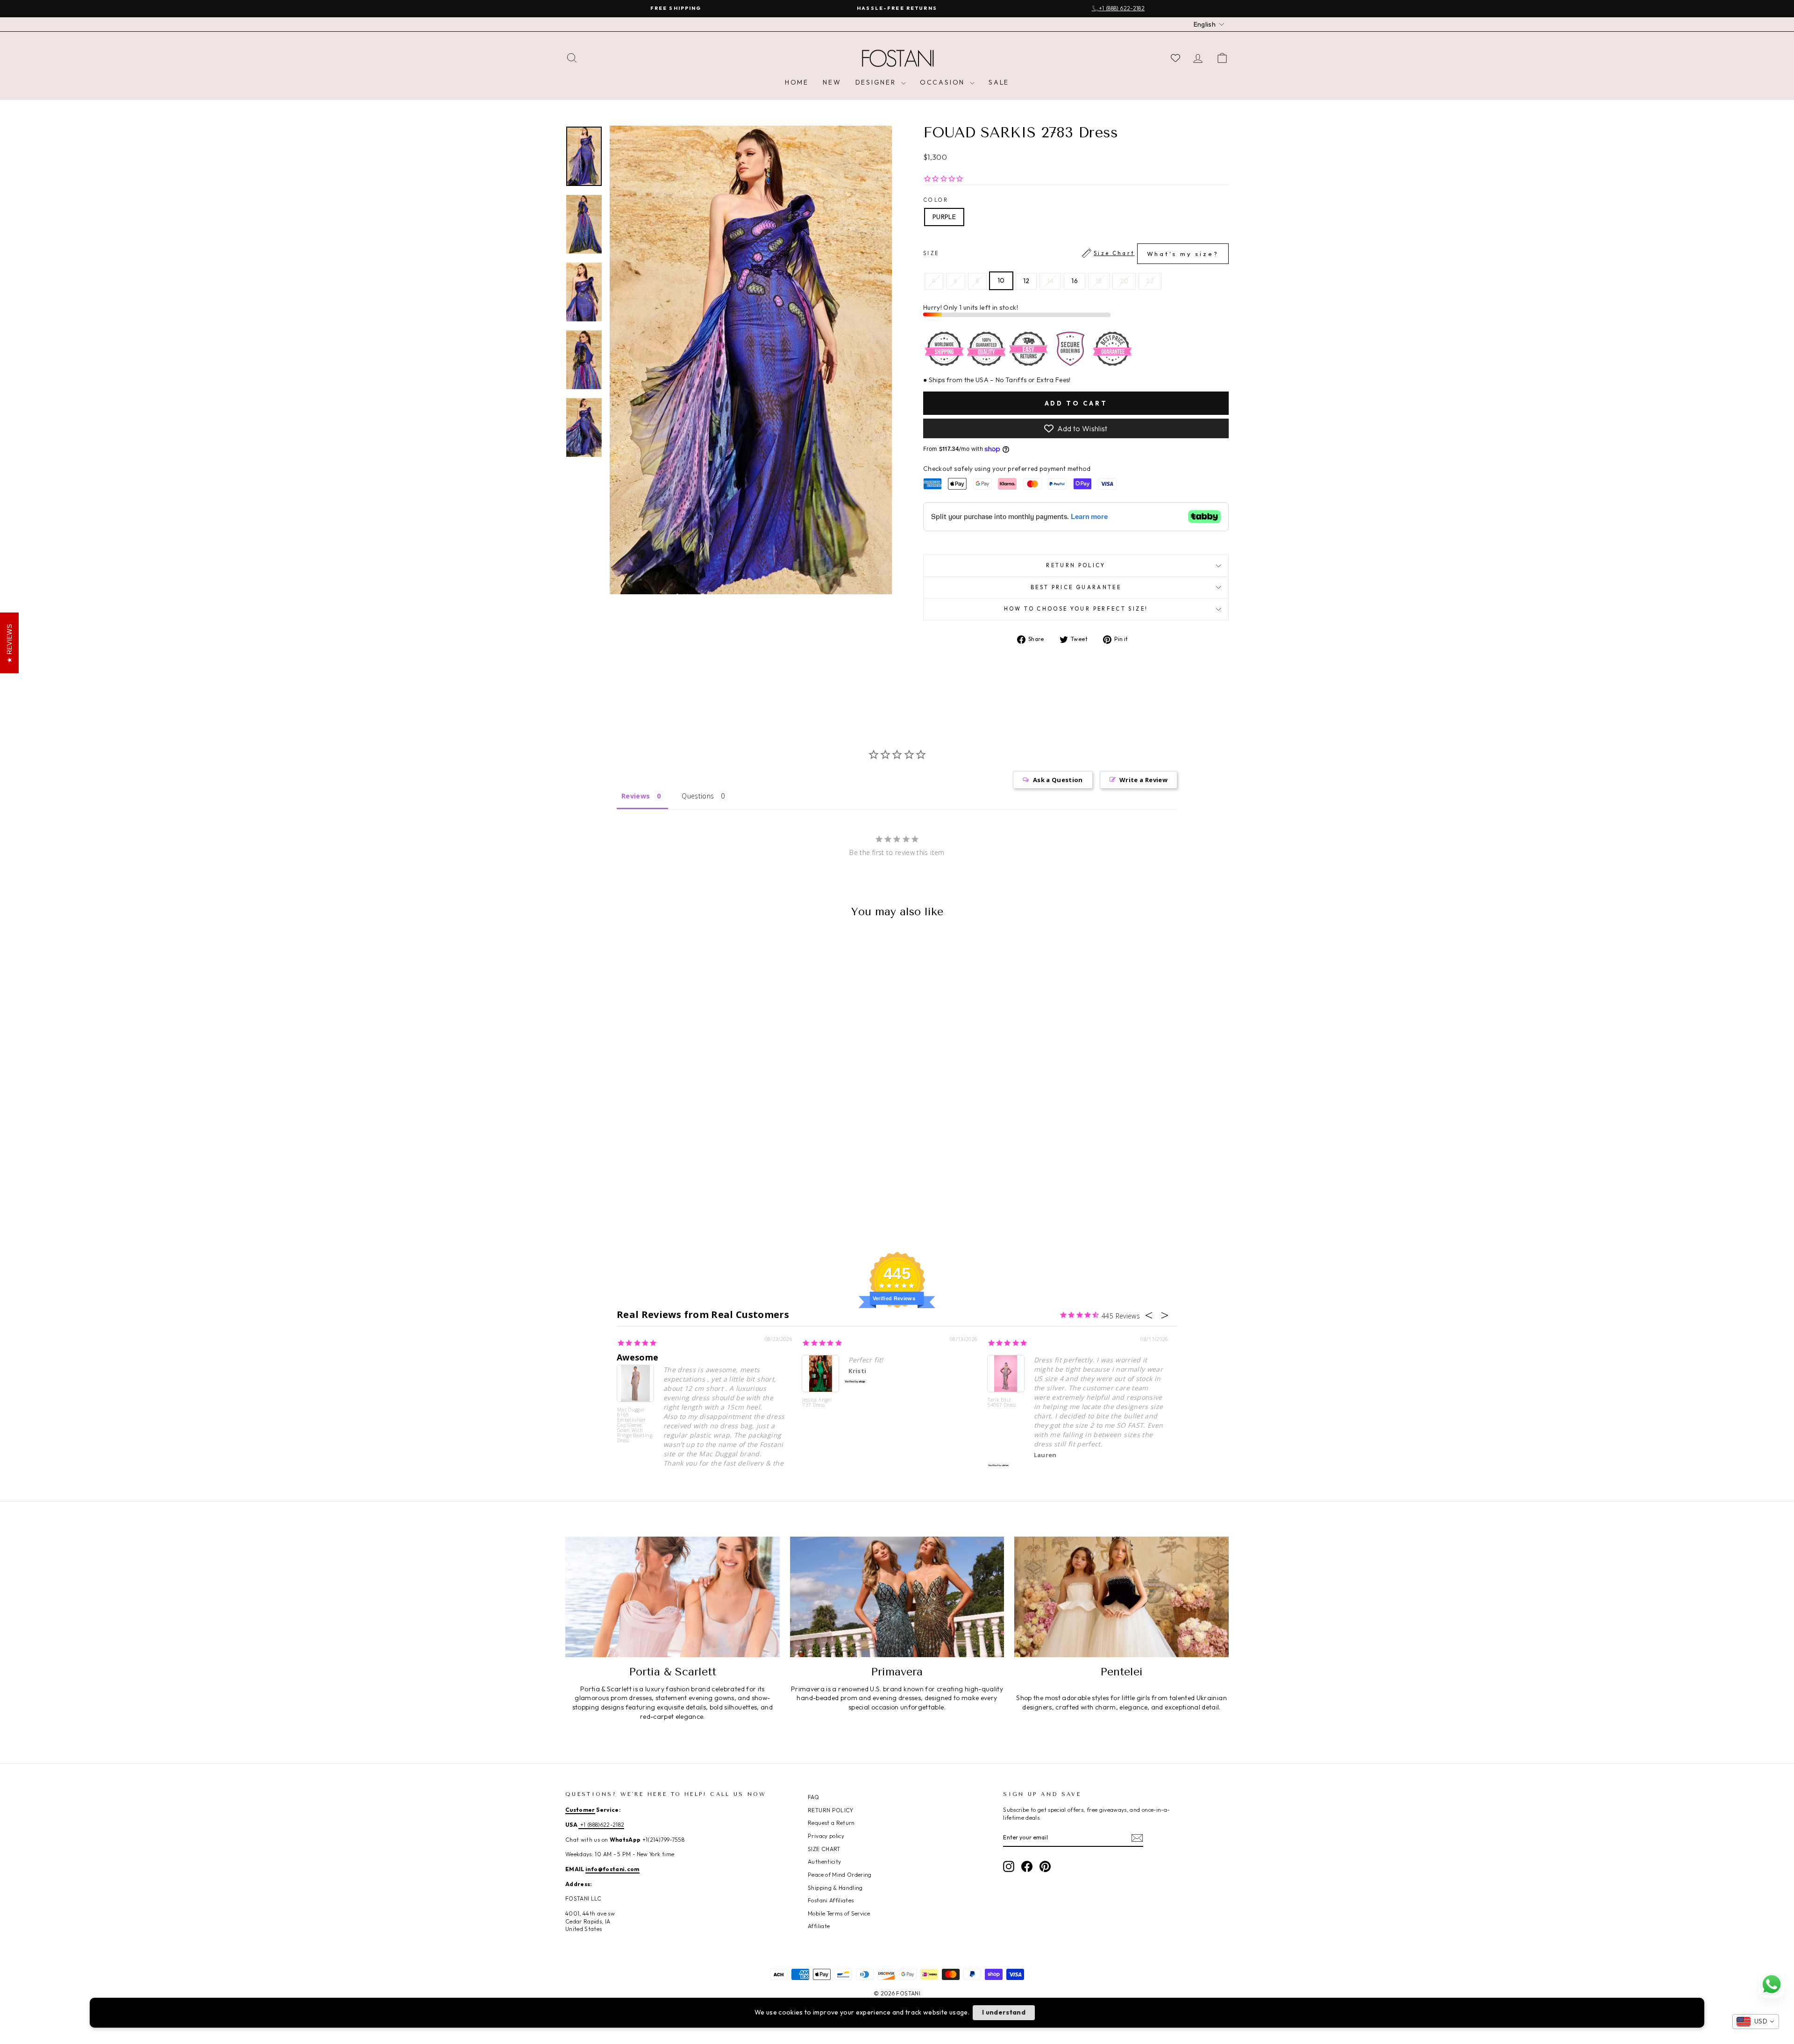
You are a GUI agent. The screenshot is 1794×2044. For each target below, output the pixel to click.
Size (1071, 254)
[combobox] (1756, 2022)
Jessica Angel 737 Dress (817, 1403)
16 (1075, 281)
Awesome (637, 1357)
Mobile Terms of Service (839, 1913)
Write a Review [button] (1143, 780)
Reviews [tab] (636, 796)
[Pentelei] (1121, 1597)
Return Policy (1076, 565)
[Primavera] (897, 1597)
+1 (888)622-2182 (601, 1825)
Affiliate (819, 1926)
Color (936, 200)
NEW (832, 82)
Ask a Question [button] (1058, 780)
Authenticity (824, 1862)
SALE (999, 82)
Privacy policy (826, 1836)
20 (1124, 281)
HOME (797, 82)
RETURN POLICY (831, 1810)
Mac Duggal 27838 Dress (113, 2008)
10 (1001, 280)
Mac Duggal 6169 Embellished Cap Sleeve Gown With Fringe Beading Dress (635, 1425)
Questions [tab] (698, 796)
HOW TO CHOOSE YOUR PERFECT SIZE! (1076, 609)
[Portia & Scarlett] (673, 1597)
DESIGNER (877, 82)
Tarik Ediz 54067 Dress (1002, 1403)
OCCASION (944, 82)
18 (1099, 281)
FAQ (813, 1797)
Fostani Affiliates (831, 1900)
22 (1150, 281)
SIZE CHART (824, 1849)
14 (1050, 281)
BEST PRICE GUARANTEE (1076, 587)
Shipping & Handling (835, 1888)
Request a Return (831, 1823)
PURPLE (944, 217)
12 (1026, 281)
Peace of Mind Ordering (840, 1875)
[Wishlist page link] (1175, 58)
